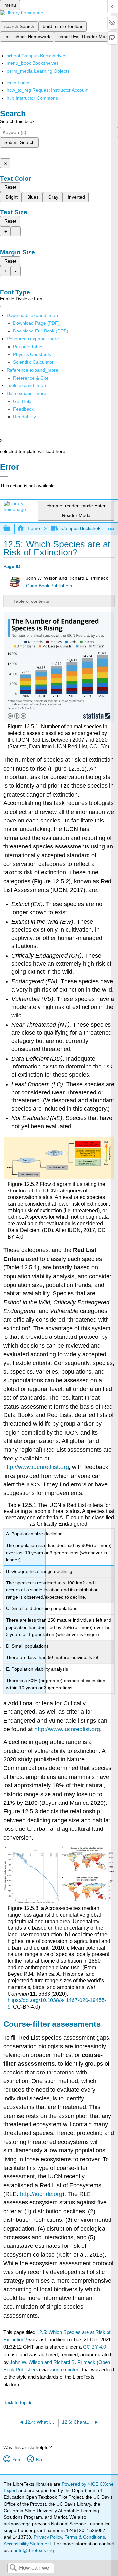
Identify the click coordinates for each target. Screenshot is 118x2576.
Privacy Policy (48, 2537)
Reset (10, 187)
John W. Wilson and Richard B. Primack (53, 2362)
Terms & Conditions (85, 2537)
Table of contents (31, 601)
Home (34, 528)
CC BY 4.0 (94, 2347)
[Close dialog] (4, 476)
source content (65, 2370)
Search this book (17, 121)
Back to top (15, 2403)
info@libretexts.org (34, 2550)
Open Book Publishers (49, 586)
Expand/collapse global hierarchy (11, 529)
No (39, 2460)
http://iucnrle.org (41, 2194)
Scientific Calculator (33, 362)
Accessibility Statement (27, 2544)
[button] (23, 409)
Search (13, 2568)
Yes (16, 2460)
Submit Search (20, 142)
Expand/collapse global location (111, 527)
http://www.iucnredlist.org (36, 1467)
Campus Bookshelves (84, 528)
